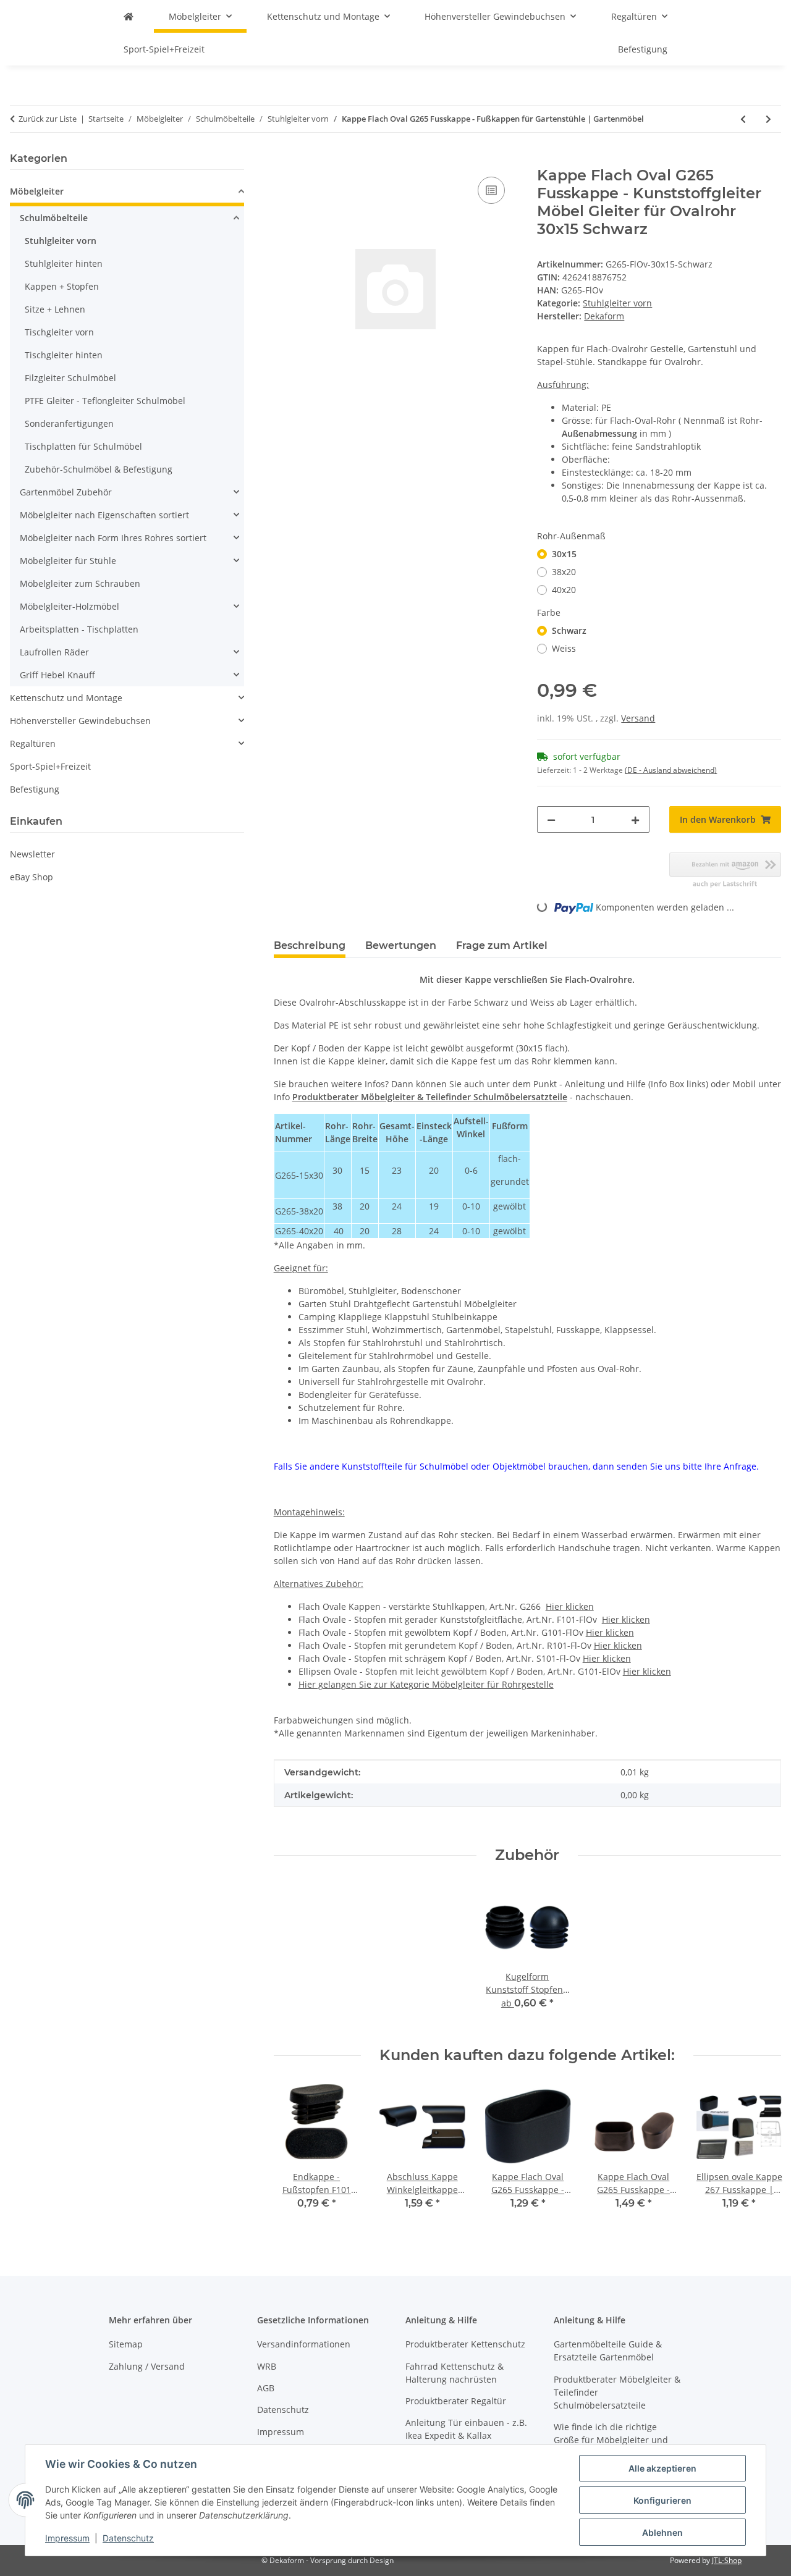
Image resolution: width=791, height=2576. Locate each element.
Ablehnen (662, 2532)
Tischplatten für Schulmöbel (83, 446)
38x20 (564, 572)
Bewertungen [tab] (401, 945)
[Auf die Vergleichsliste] (491, 190)
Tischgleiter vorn (59, 332)
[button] (127, 193)
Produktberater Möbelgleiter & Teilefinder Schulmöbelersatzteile (430, 1097)
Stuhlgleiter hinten (64, 263)
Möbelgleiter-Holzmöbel (70, 606)
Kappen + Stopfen (62, 286)
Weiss (564, 648)
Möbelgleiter (37, 191)
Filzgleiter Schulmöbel (70, 378)
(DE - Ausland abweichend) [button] (671, 770)
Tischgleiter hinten (64, 355)
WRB (267, 2366)
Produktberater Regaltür (456, 2401)
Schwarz (569, 630)
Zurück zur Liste (48, 119)
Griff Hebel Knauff (57, 675)
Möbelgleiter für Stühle (68, 561)
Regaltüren (33, 743)
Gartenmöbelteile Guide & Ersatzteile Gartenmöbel (608, 2351)
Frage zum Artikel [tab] (502, 945)
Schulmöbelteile (54, 218)
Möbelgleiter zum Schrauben (80, 583)
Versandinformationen (304, 2344)
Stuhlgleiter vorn (617, 303)
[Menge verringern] (551, 819)
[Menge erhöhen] (635, 819)
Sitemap (126, 2344)
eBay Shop (32, 877)
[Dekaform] (129, 16)
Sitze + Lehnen (55, 309)
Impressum (67, 2538)
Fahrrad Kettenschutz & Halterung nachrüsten (455, 2373)
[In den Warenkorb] (284, 160)
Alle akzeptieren (662, 2468)
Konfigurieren (662, 2500)
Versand (638, 718)
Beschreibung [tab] (310, 945)
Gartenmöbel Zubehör (66, 492)
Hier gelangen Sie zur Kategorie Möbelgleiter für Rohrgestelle (426, 1684)
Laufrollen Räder (54, 652)
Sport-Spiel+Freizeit (50, 766)
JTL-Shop (727, 2560)
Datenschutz (128, 2538)
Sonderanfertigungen (69, 423)
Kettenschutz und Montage (66, 698)
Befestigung (35, 789)
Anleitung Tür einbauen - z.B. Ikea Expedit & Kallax (466, 2429)
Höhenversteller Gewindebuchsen (80, 721)
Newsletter (32, 854)
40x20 (564, 590)
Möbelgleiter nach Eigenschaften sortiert (104, 515)
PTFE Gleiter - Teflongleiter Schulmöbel (105, 401)
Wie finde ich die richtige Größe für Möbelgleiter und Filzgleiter (611, 2440)
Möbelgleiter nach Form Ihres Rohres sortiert (113, 538)
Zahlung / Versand (147, 2366)
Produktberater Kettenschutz (465, 2344)
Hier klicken (570, 1606)
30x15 (564, 554)
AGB (266, 2388)
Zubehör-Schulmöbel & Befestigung (99, 469)
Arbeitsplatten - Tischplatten (79, 629)
